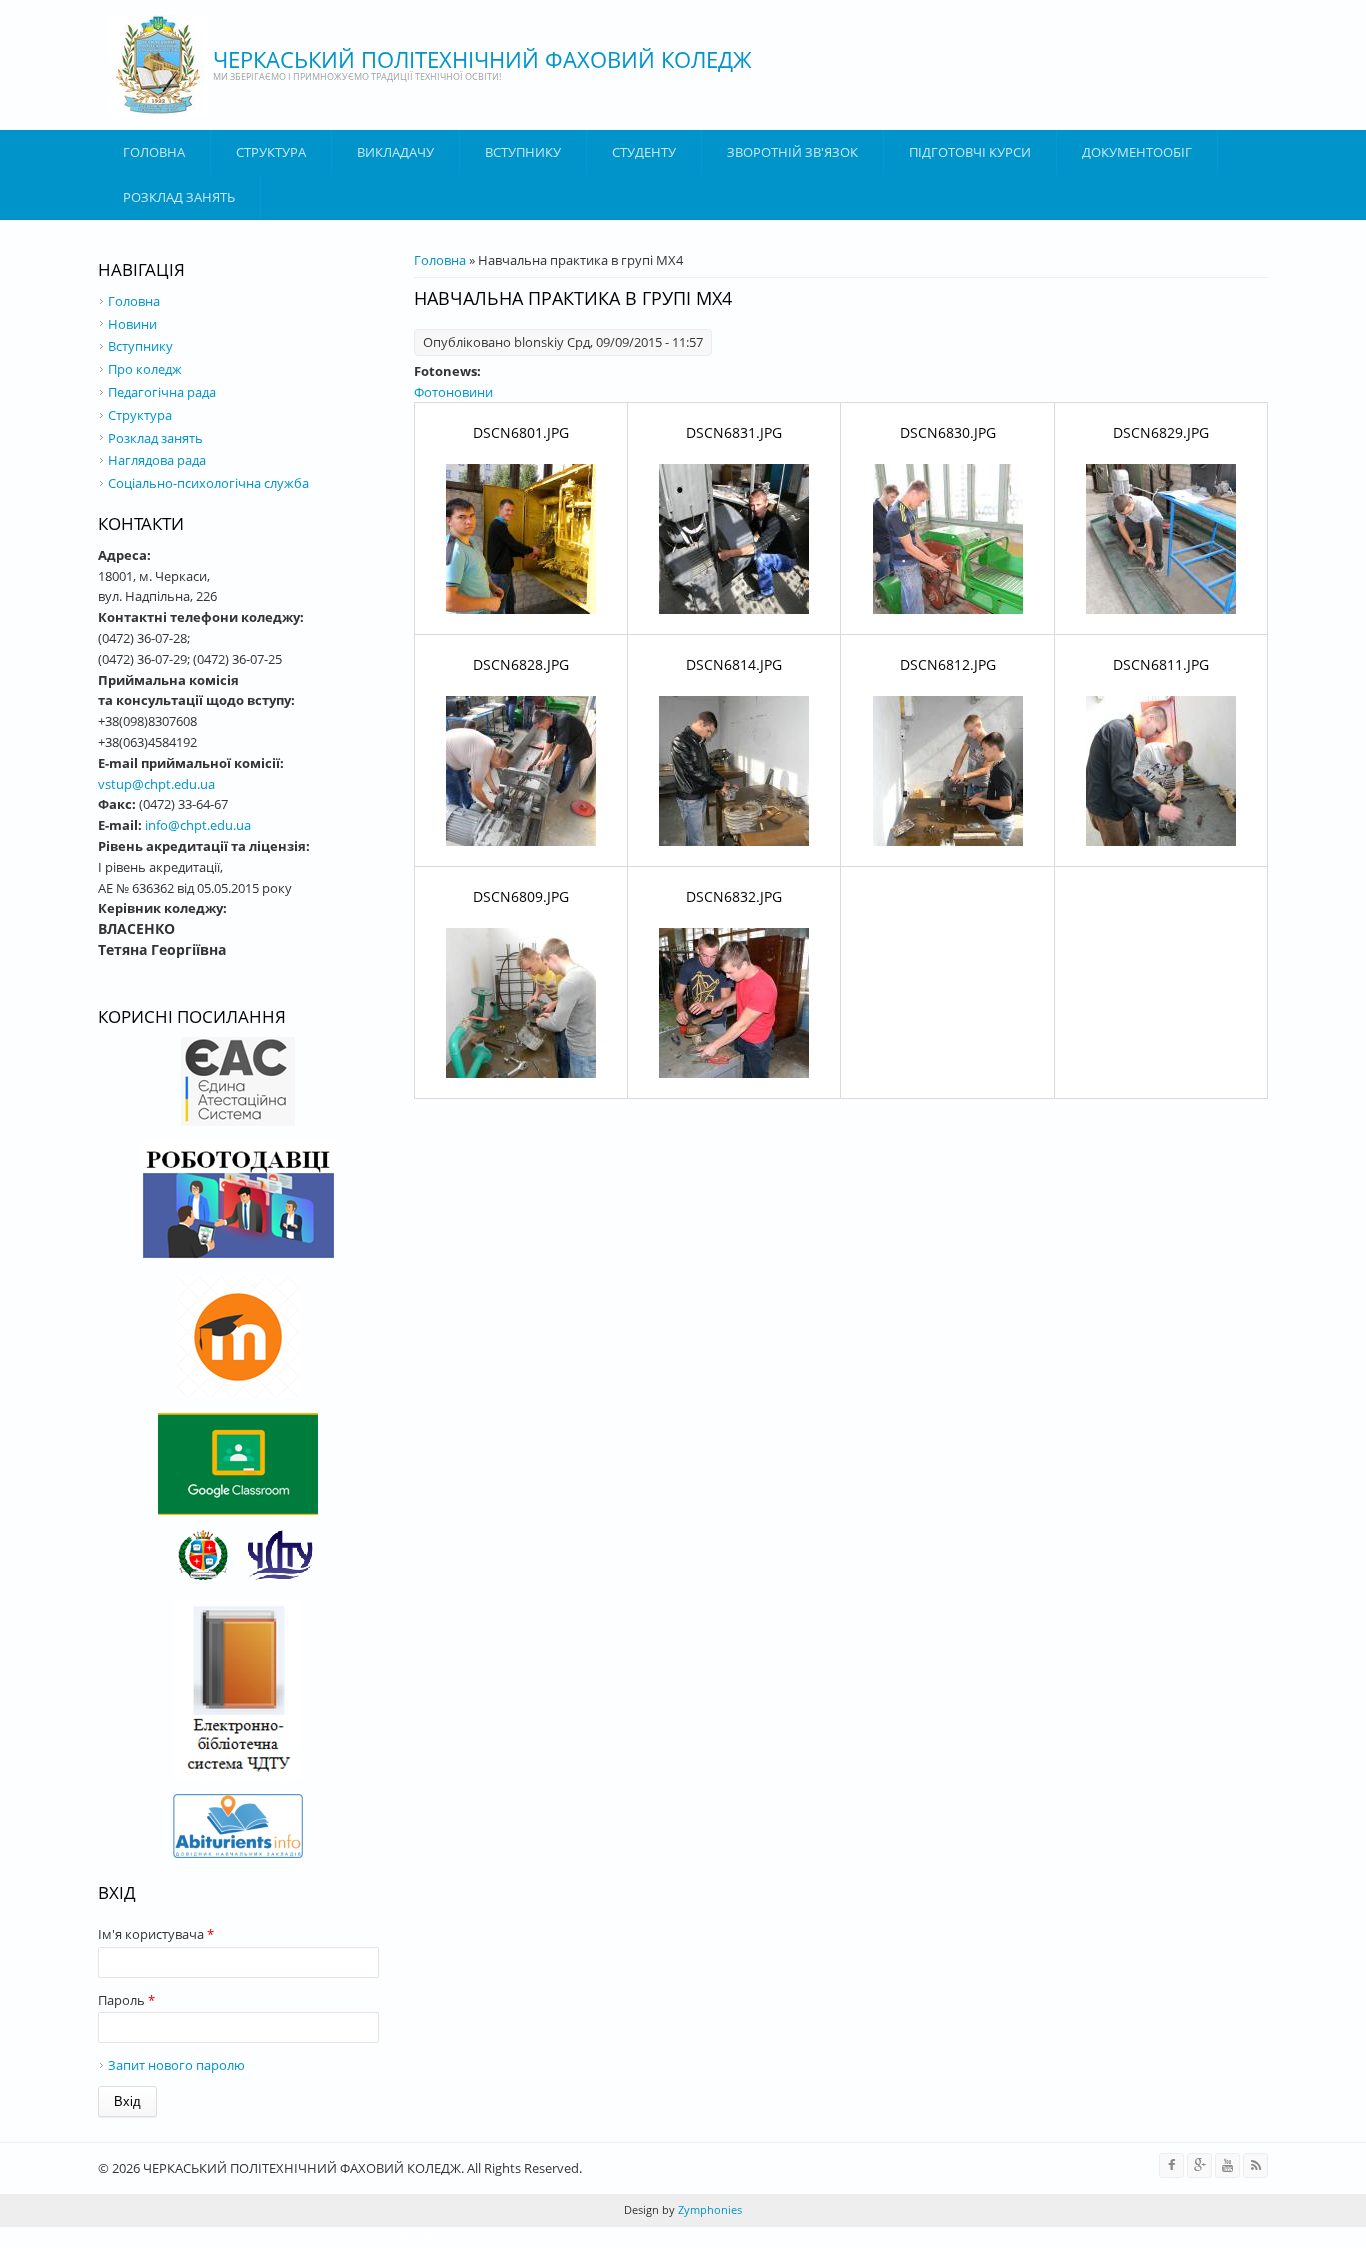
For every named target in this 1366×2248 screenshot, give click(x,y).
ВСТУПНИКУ (523, 152)
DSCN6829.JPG (1161, 432)
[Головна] (158, 65)
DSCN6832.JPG (734, 896)
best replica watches (239, 2237)
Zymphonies (708, 2209)
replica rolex (491, 2237)
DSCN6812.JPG (948, 664)
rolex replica (36, 2237)
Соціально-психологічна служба (208, 483)
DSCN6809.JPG (521, 896)
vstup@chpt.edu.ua (156, 784)
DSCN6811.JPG (1161, 664)
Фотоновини (453, 392)
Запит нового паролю (176, 2065)
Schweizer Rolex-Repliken (377, 2237)
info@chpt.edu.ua (198, 825)
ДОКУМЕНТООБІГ (1137, 152)
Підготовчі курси (970, 152)
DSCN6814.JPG (734, 664)
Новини (132, 324)
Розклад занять (179, 197)
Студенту (644, 152)
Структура (271, 152)
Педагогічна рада (162, 392)
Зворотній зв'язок (792, 152)
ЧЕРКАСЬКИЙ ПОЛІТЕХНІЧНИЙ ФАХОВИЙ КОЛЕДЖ (482, 59)
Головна (154, 152)
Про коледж (145, 369)
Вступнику (140, 346)
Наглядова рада (157, 460)
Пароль (126, 2000)
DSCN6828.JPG (521, 664)
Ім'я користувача (156, 1934)
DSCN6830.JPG (948, 432)
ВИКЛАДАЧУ (395, 152)
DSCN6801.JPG (521, 432)
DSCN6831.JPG (734, 432)
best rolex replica (125, 2237)
